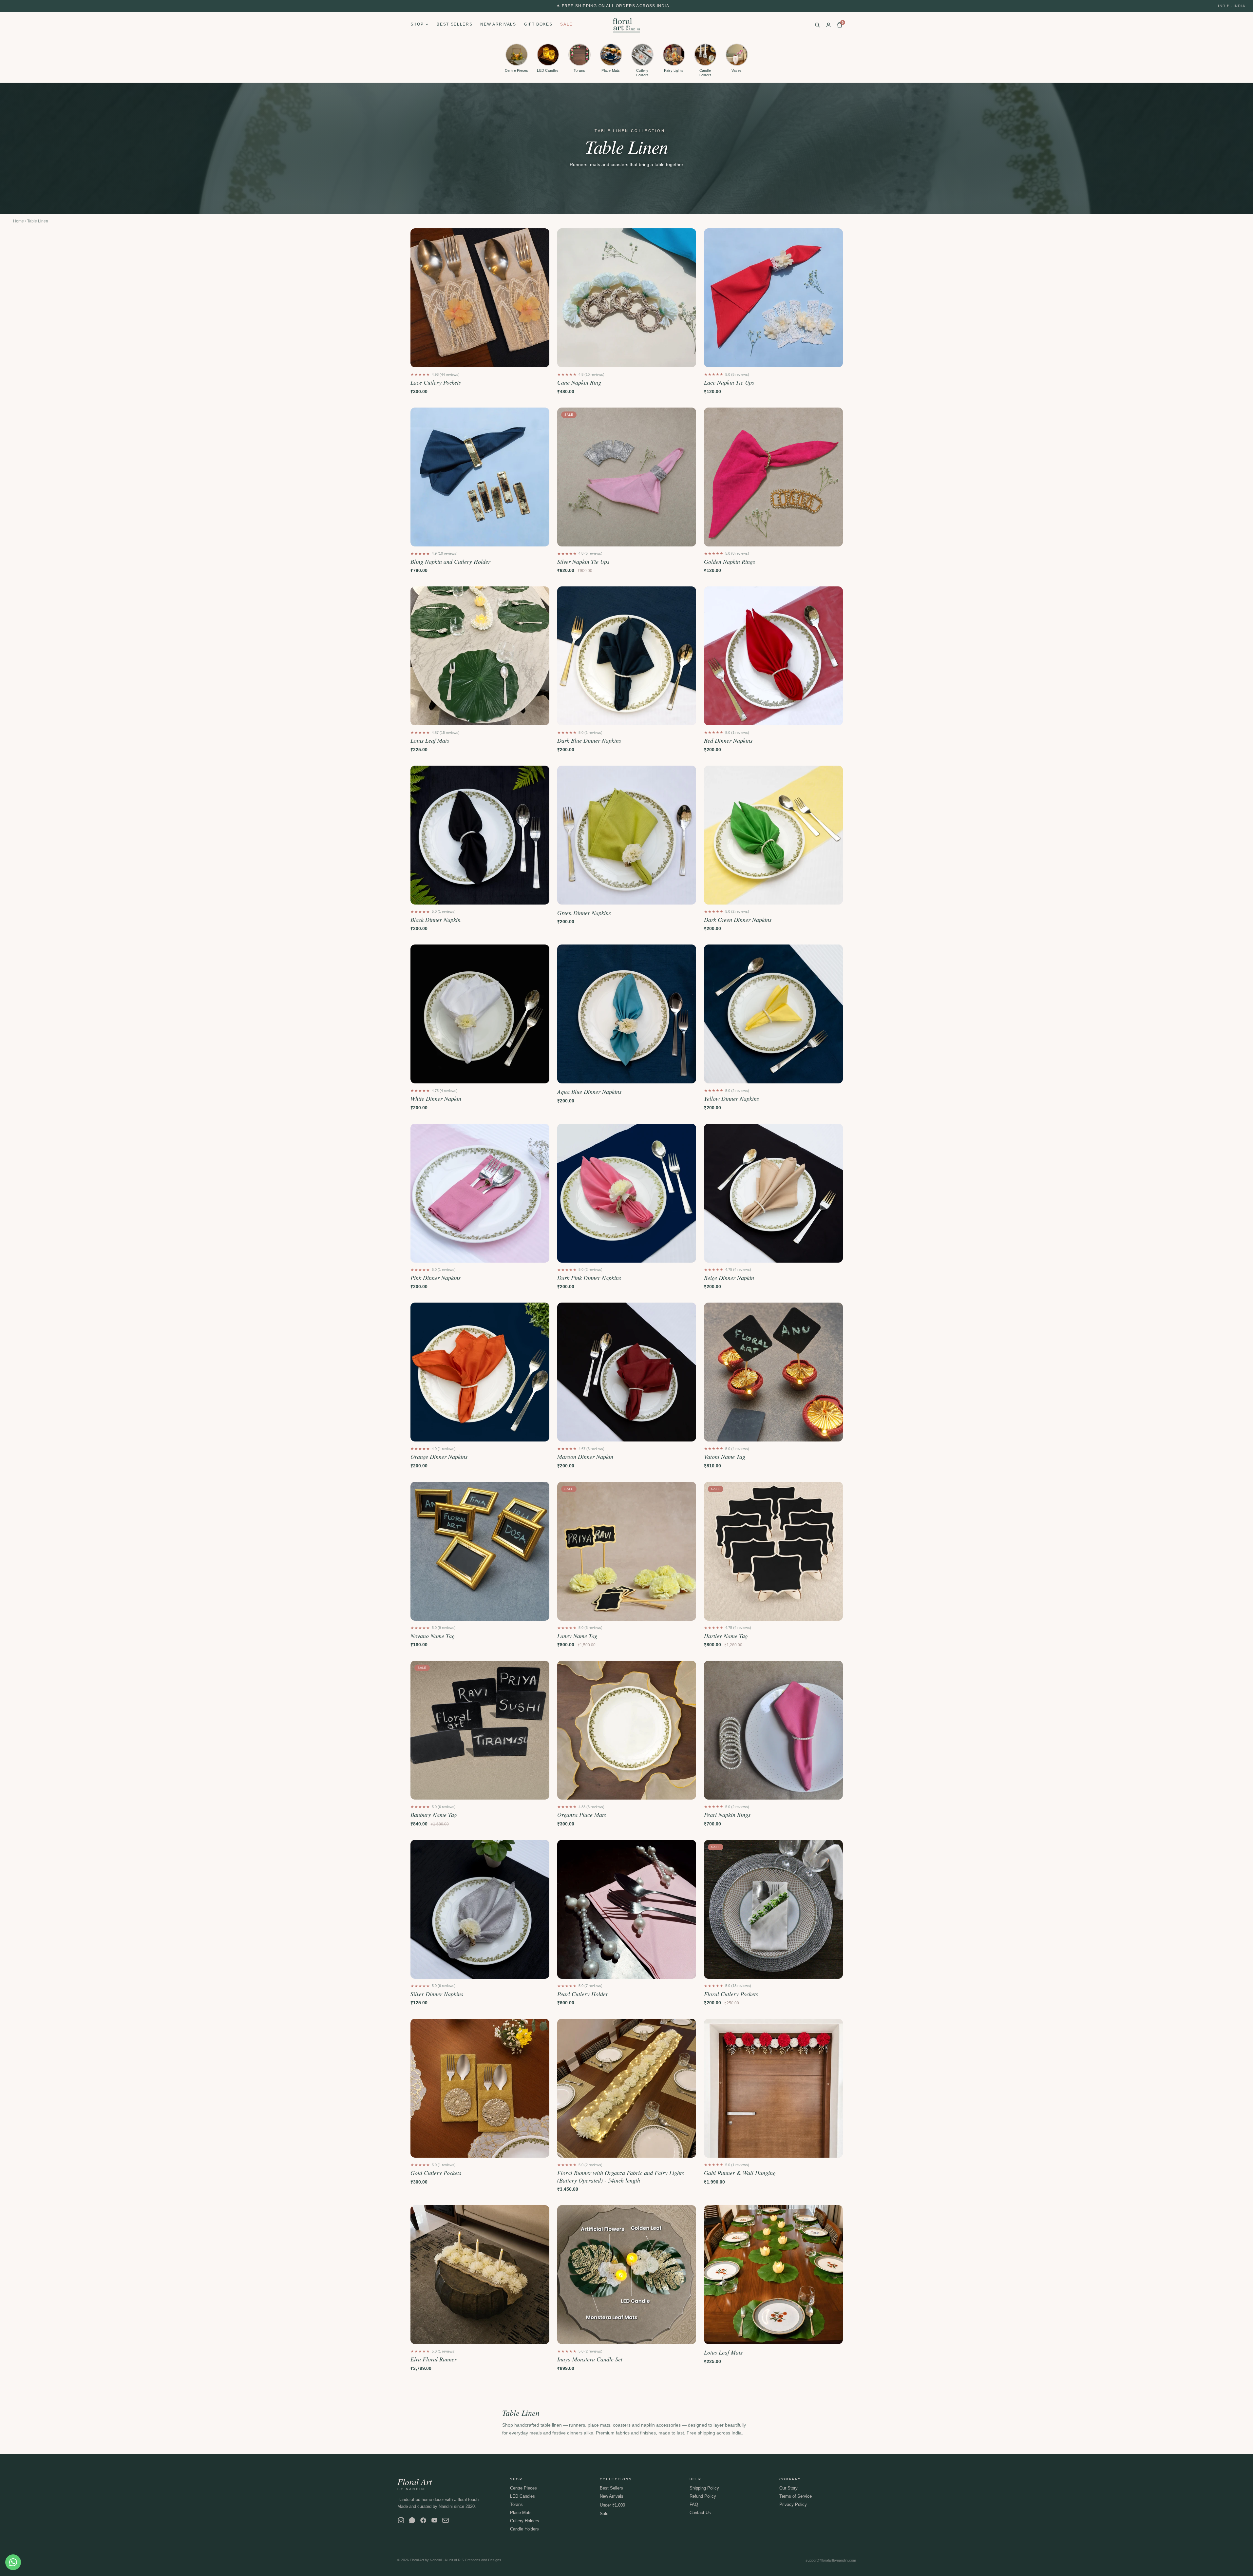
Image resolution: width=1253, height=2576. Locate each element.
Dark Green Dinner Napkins (738, 920)
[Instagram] (401, 2520)
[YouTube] (434, 2520)
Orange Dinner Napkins (439, 1457)
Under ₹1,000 (612, 2505)
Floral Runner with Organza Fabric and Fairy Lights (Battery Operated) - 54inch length (621, 2176)
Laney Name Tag (577, 1636)
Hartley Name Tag (726, 1636)
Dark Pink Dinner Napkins (589, 1278)
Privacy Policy (793, 2504)
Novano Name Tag (433, 1636)
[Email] (446, 2520)
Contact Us (700, 2513)
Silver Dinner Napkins (437, 1994)
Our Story (788, 2488)
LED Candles (522, 2496)
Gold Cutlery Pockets (436, 2173)
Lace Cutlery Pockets (436, 382)
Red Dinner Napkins (728, 741)
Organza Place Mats (582, 1815)
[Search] (817, 25)
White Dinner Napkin (436, 1099)
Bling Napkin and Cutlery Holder (450, 562)
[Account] (828, 25)
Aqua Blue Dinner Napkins (589, 1092)
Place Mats (521, 2513)
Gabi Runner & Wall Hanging (740, 2173)
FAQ (694, 2504)
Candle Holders (524, 2529)
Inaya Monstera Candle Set (590, 2359)
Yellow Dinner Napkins (731, 1099)
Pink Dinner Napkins (436, 1278)
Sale (566, 24)
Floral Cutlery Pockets (731, 1994)
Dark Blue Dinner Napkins (589, 741)
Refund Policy (703, 2496)
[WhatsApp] (412, 2520)
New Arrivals (498, 24)
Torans (516, 2504)
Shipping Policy (704, 2488)
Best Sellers (455, 24)
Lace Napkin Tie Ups (729, 382)
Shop (417, 24)
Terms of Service (796, 2496)
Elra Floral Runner (434, 2359)
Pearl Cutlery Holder (583, 1994)
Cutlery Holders (525, 2521)
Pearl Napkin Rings (727, 1815)
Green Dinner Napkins (584, 913)
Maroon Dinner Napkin (585, 1457)
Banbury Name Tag (434, 1815)
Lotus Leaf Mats (430, 741)
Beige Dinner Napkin (729, 1278)
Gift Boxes (538, 24)
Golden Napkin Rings (730, 562)
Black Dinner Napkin (436, 920)
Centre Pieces (523, 2488)
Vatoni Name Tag (725, 1457)
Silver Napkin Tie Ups (583, 562)
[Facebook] (423, 2520)
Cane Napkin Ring (579, 382)
